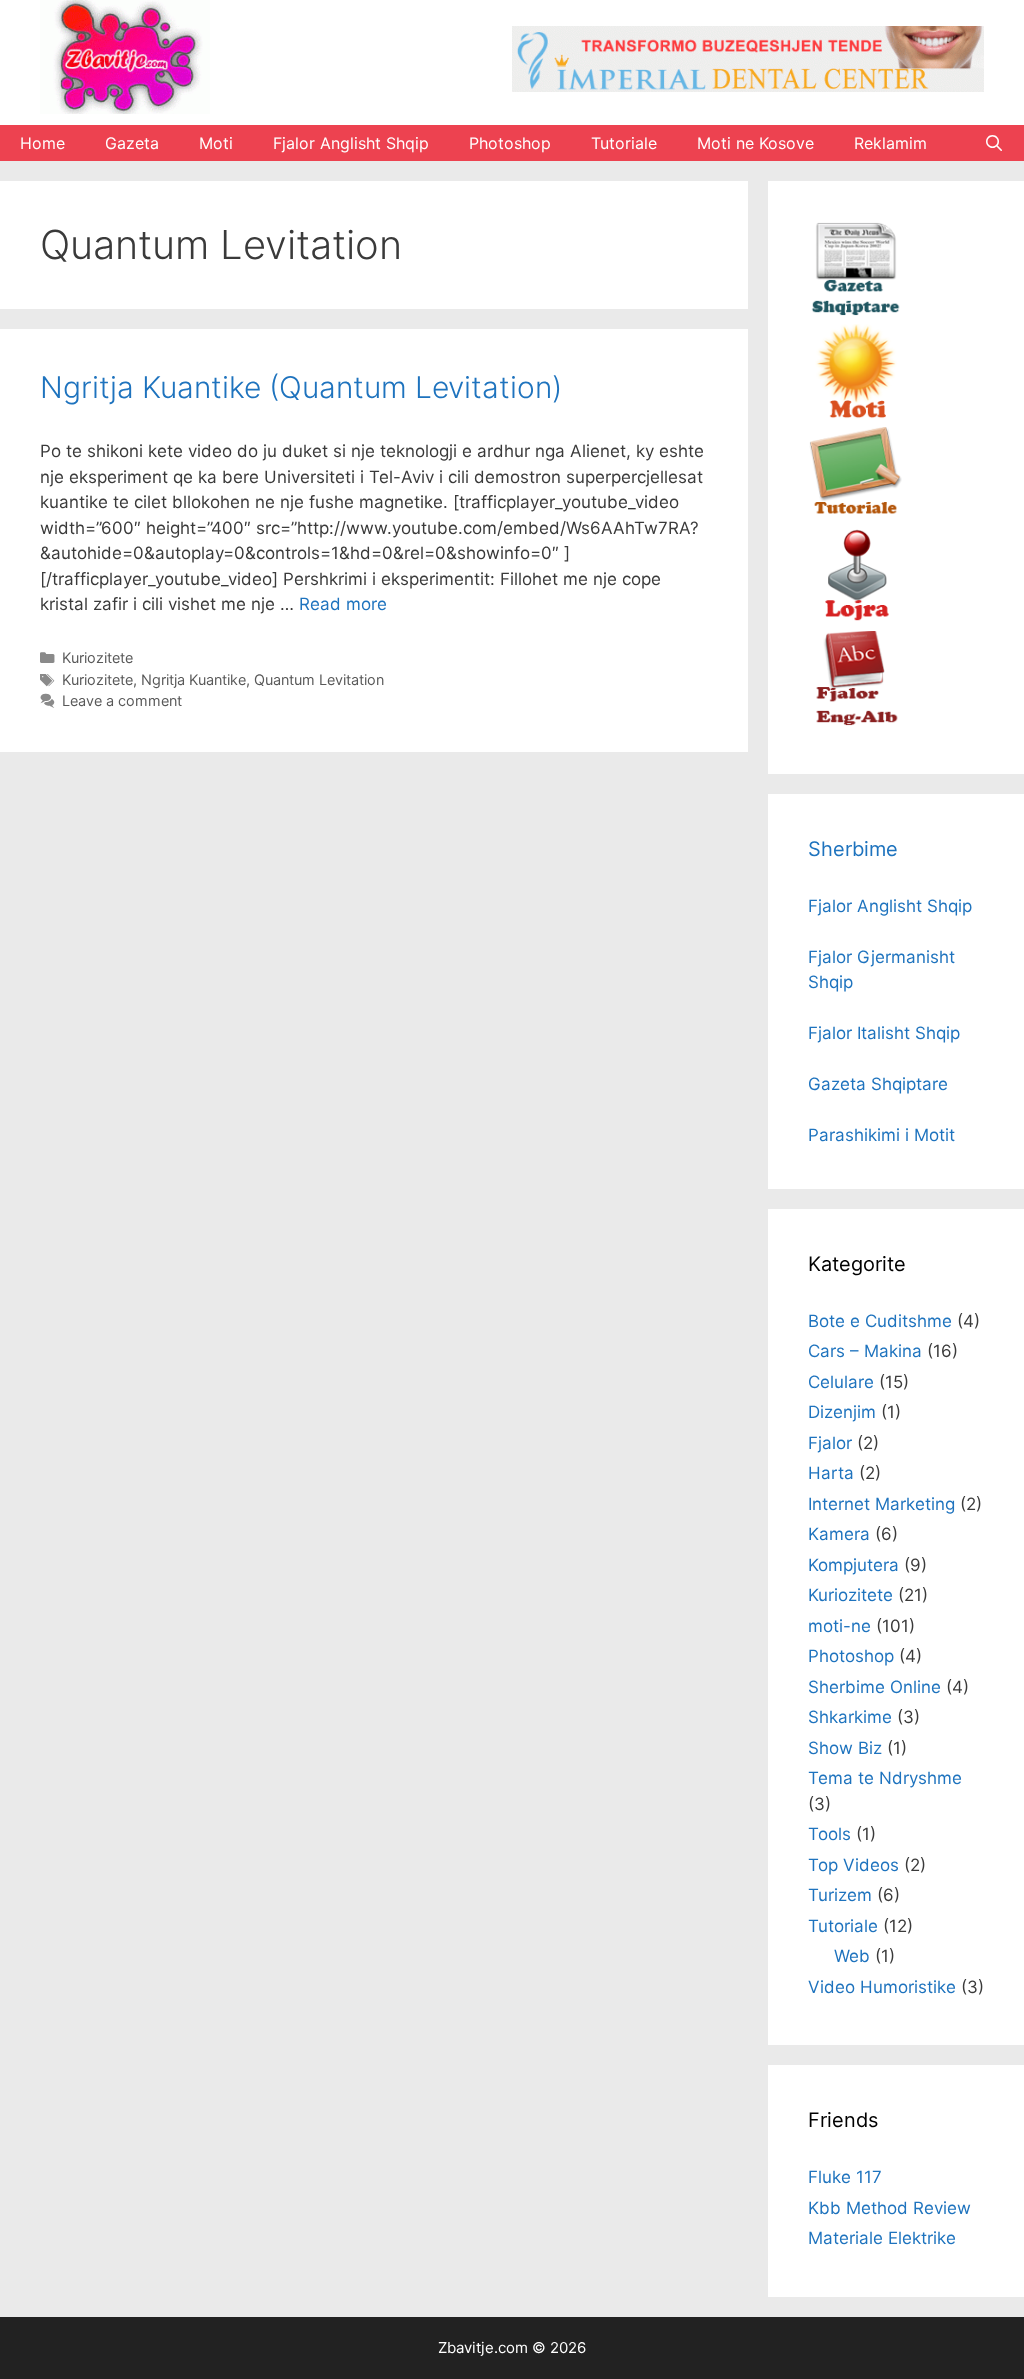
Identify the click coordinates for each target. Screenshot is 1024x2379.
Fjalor (830, 1443)
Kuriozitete (97, 657)
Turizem (840, 1895)
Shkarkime (850, 1717)
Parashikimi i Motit (881, 1135)
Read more (343, 604)
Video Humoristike (882, 1987)
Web (852, 1956)
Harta (831, 1473)
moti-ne (839, 1626)
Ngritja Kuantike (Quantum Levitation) (301, 387)
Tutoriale (624, 143)
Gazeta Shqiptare (878, 1084)
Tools (829, 1834)
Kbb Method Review (889, 2208)
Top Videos (853, 1865)
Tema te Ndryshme (885, 1778)
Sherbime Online (874, 1687)
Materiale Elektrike (882, 2238)
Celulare (841, 1382)
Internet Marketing (881, 1504)
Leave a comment (122, 700)
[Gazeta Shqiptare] (855, 310)
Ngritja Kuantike (193, 679)
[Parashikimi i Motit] (855, 413)
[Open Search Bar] (993, 143)
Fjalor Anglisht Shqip (351, 143)
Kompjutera (853, 1565)
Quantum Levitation (319, 679)
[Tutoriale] (855, 515)
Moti (216, 143)
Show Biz (845, 1748)
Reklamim (890, 143)
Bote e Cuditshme (880, 1321)
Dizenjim (842, 1412)
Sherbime (853, 849)
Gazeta (132, 143)
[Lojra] (855, 618)
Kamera (839, 1534)
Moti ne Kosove (755, 143)
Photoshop (510, 143)
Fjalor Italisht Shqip (884, 1033)
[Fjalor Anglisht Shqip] (855, 720)
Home (42, 143)
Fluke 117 (845, 2177)
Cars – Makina (865, 1351)
